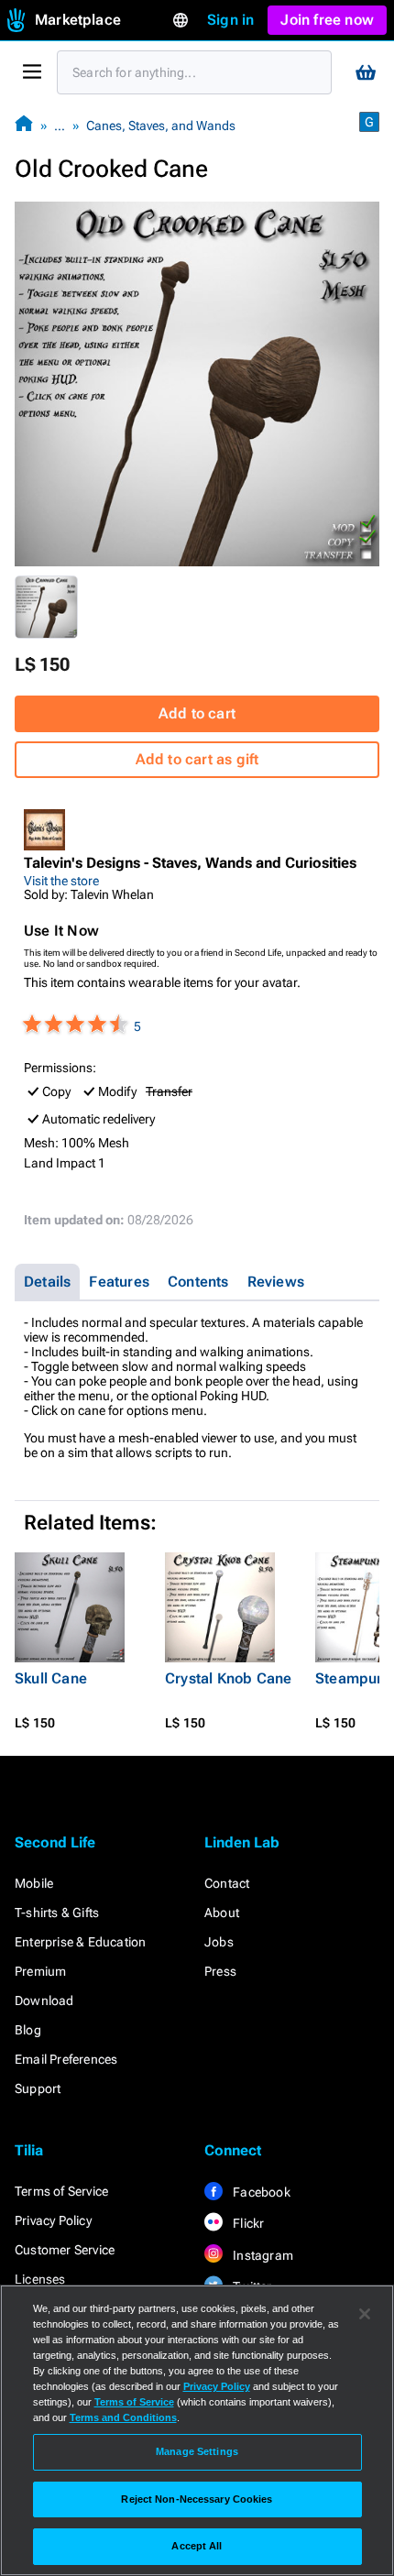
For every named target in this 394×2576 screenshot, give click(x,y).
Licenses (40, 2279)
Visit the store (61, 881)
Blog (28, 2030)
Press (220, 1971)
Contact (227, 1883)
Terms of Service (61, 2191)
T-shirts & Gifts (57, 1913)
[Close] (365, 2314)
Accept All (197, 2546)
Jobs (219, 1942)
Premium (40, 1971)
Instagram (262, 2255)
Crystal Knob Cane (228, 1678)
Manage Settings (197, 2451)
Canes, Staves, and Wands (161, 126)
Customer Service (65, 2250)
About (222, 1913)
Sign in (230, 20)
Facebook (260, 2192)
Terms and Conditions (123, 2417)
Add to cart (197, 713)
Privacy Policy (53, 2220)
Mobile (34, 1883)
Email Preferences (66, 2059)
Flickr (247, 2223)
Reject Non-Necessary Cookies (197, 2499)
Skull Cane (51, 1678)
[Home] (24, 125)
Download (44, 2001)
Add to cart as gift (197, 759)
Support (38, 2088)
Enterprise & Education (80, 1942)
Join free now (327, 20)
